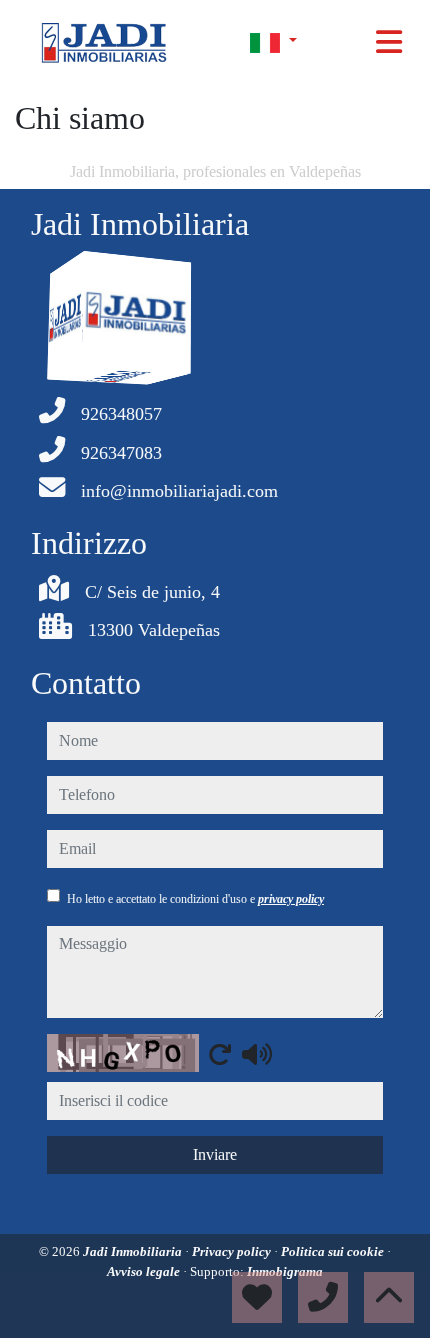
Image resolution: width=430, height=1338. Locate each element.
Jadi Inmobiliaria (134, 1251)
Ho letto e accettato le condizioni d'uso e (195, 899)
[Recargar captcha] (220, 1054)
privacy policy (291, 899)
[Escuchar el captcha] (257, 1054)
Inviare (215, 1154)
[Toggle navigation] (389, 42)
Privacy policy (233, 1251)
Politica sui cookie (334, 1251)
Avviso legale (145, 1271)
